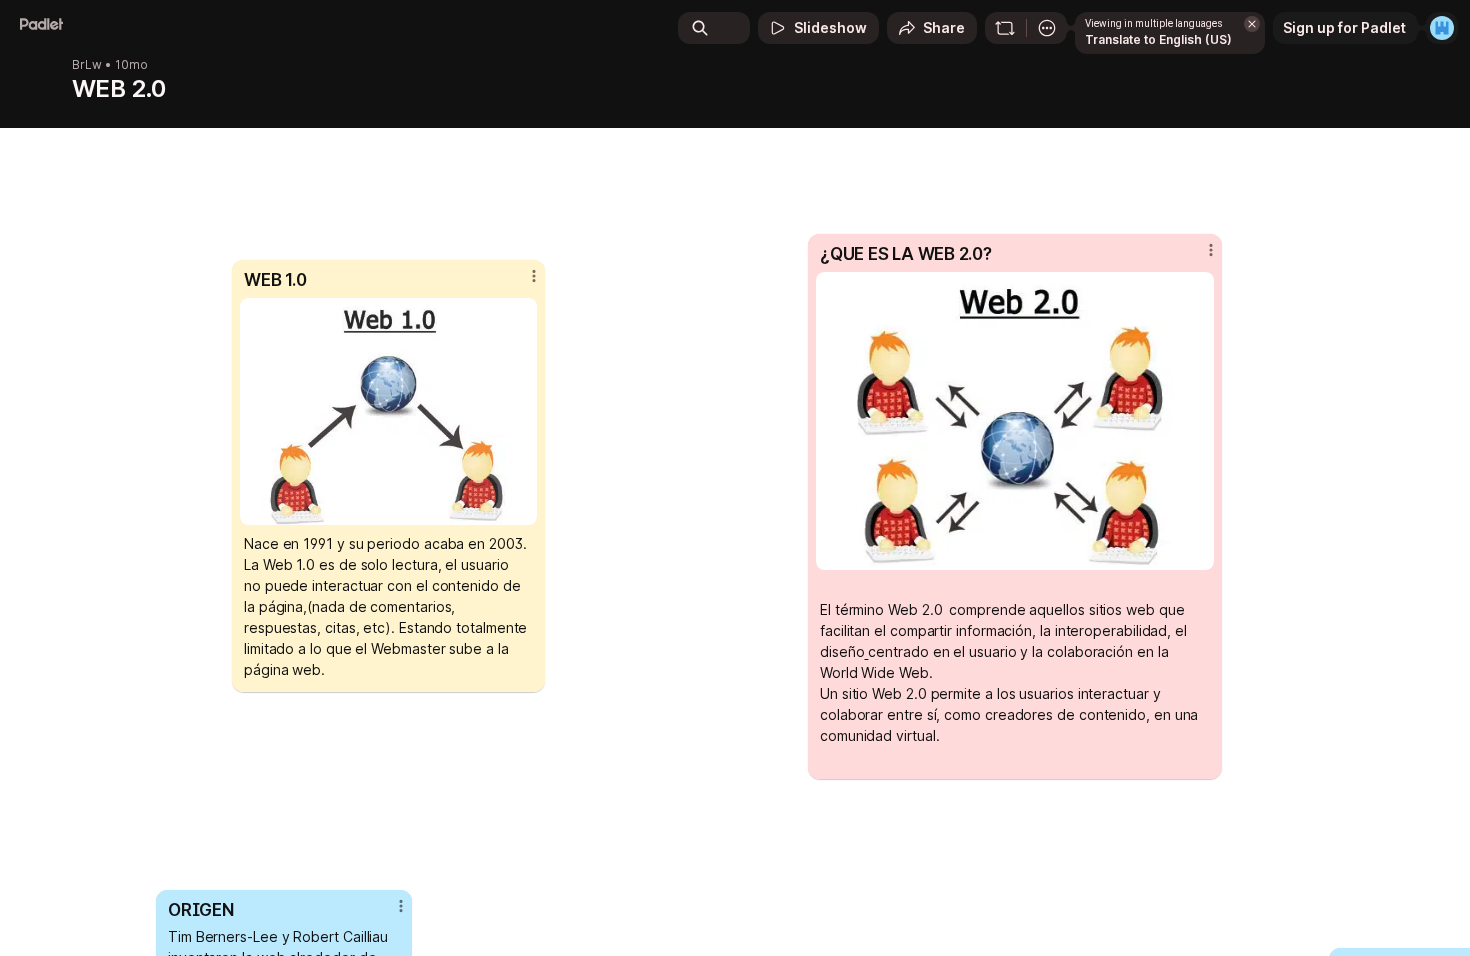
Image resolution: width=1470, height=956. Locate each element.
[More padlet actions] (1047, 28)
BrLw (87, 65)
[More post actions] (534, 276)
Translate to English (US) (1158, 39)
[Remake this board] (1005, 28)
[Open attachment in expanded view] (388, 411)
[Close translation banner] (1252, 24)
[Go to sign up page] (1442, 28)
